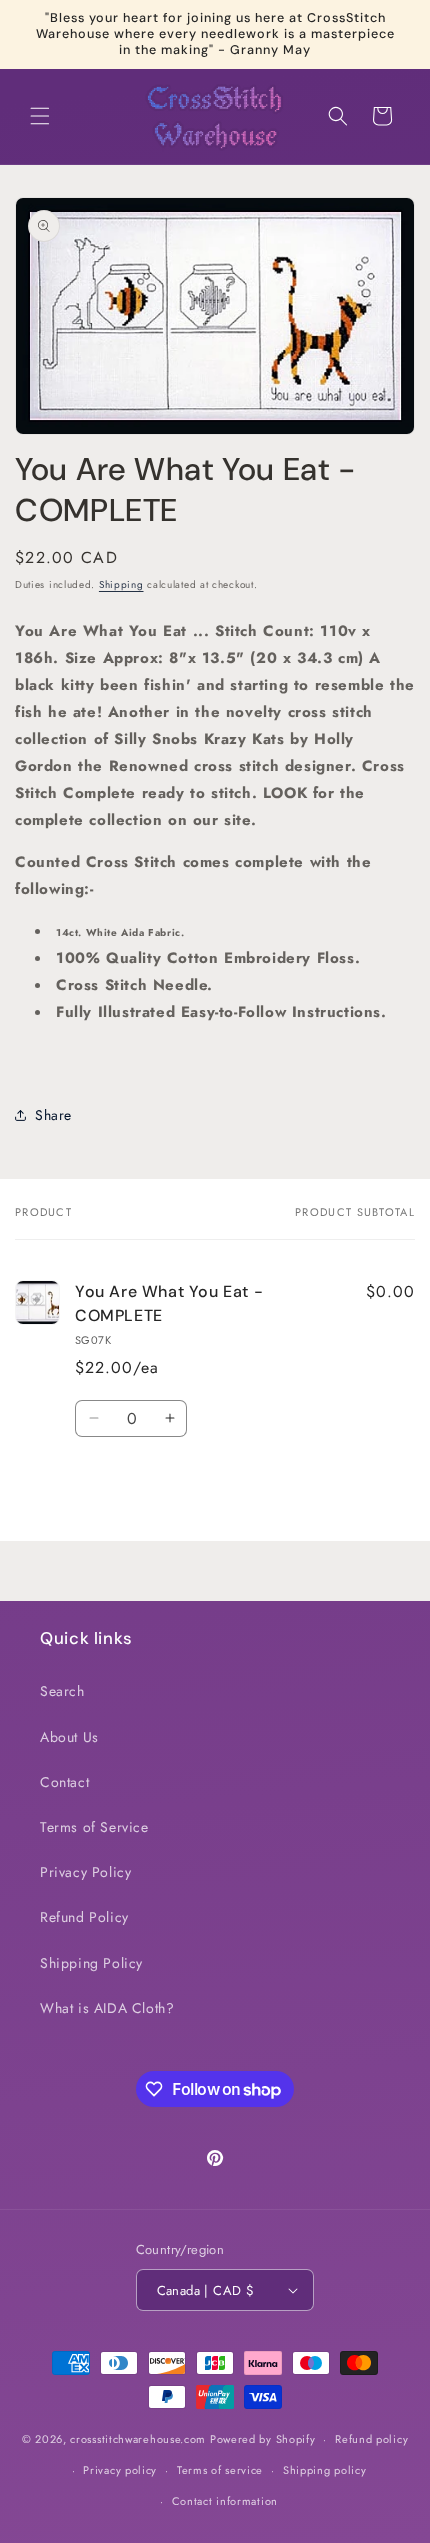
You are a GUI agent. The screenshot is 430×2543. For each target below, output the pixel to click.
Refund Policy (84, 1917)
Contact (64, 1782)
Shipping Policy (91, 1963)
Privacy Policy (85, 1872)
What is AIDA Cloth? (107, 2008)
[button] (40, 116)
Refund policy (371, 2439)
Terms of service (220, 2470)
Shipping (121, 584)
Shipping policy (325, 2470)
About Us (69, 1737)
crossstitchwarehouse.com (138, 2439)
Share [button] (53, 1115)
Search (62, 1691)
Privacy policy (120, 2470)
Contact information (225, 2501)
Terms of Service (94, 1827)
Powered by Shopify (263, 2439)
